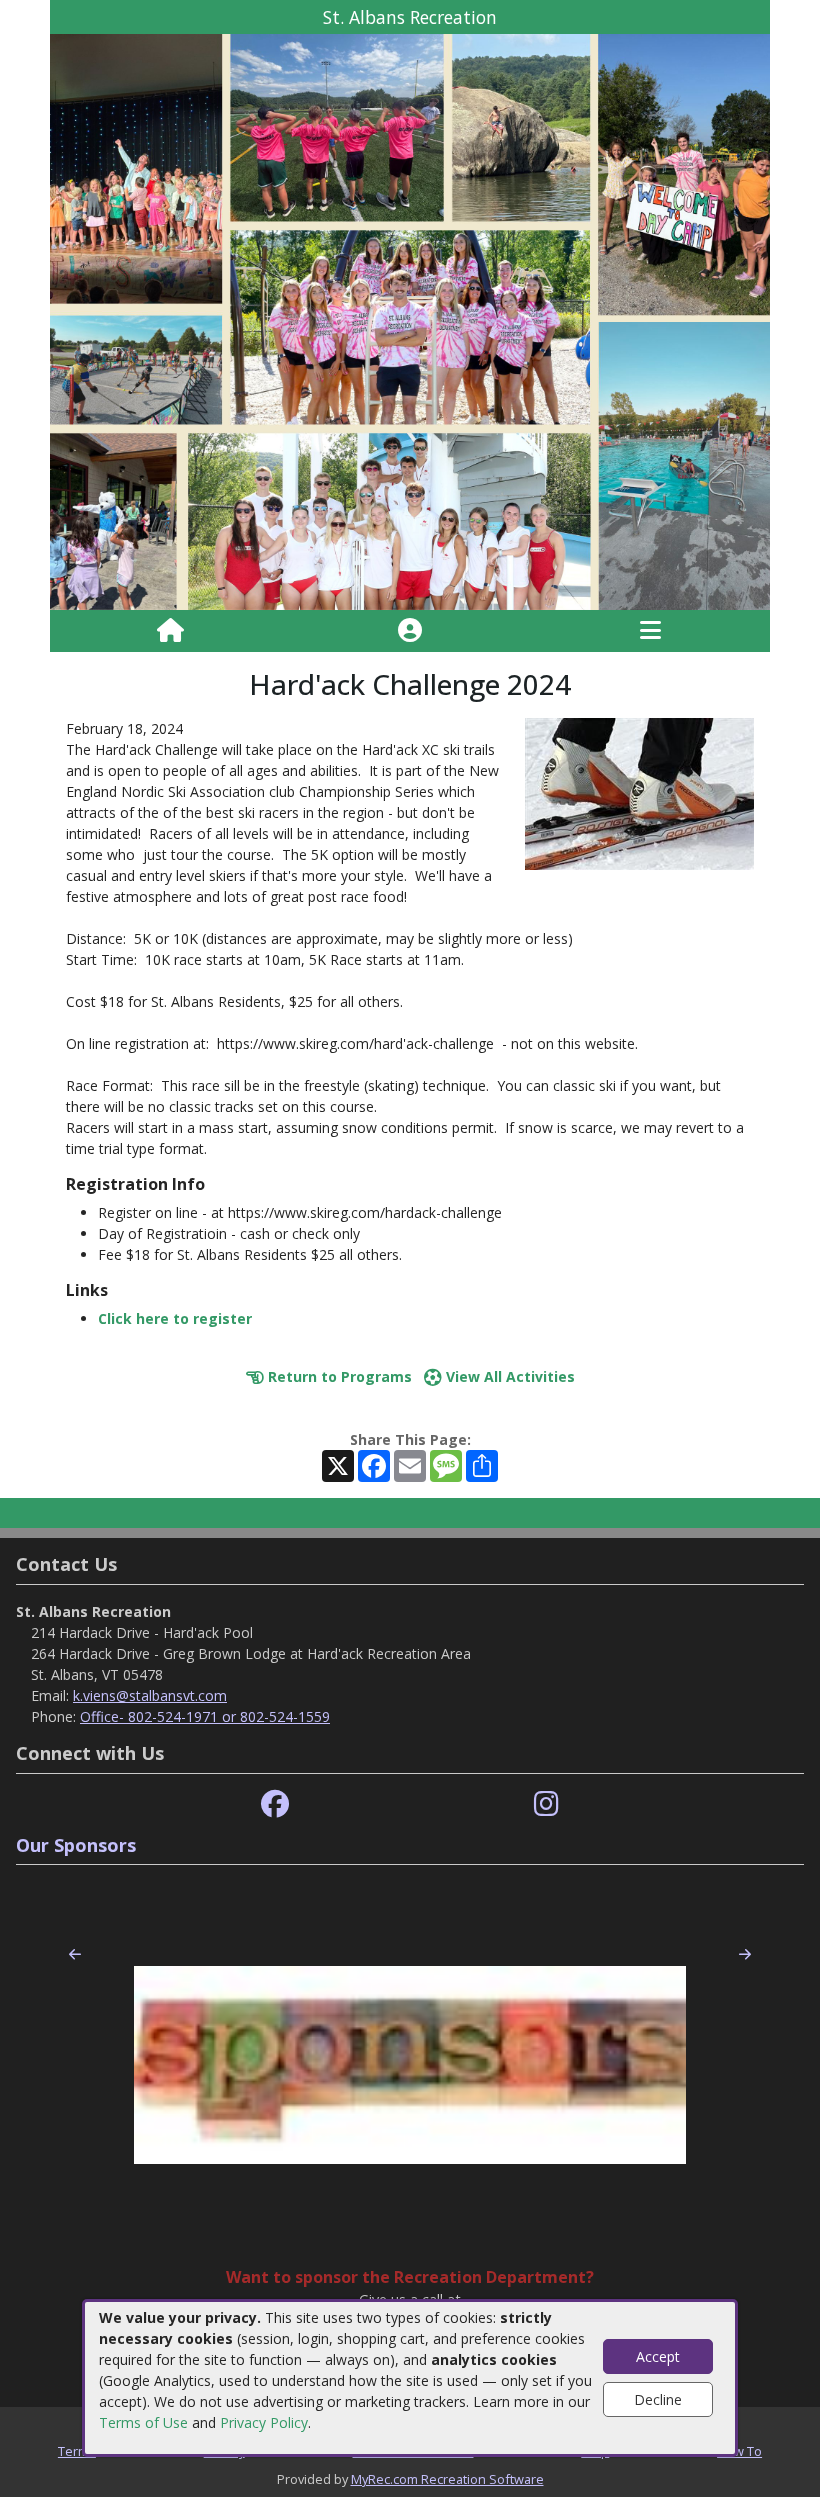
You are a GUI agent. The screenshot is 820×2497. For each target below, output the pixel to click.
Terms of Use (143, 2422)
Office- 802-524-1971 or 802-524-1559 (205, 1716)
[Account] (410, 631)
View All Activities (508, 1376)
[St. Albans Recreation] (410, 320)
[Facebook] (275, 1804)
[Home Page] (170, 631)
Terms (77, 2451)
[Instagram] (546, 1804)
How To (739, 2451)
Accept (658, 2356)
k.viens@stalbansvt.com (150, 1695)
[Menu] (650, 631)
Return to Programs (338, 1376)
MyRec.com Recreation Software (447, 2479)
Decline (658, 2399)
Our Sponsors (76, 1845)
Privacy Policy (264, 2422)
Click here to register (175, 1318)
